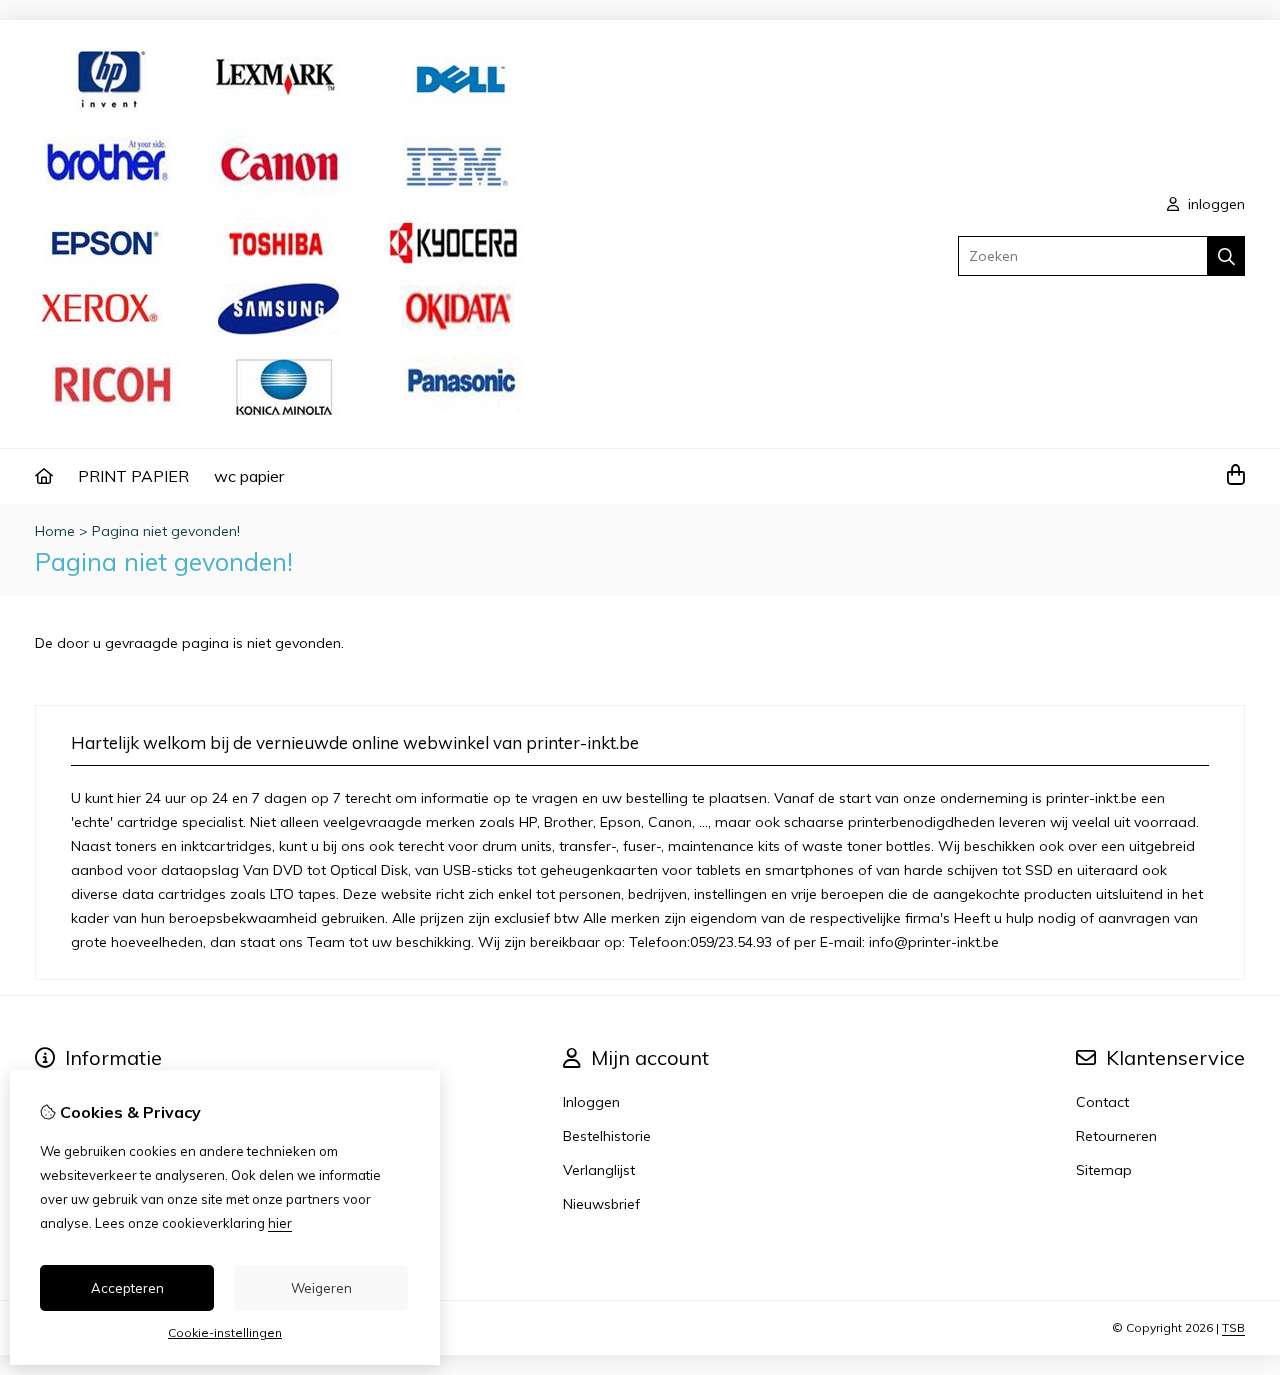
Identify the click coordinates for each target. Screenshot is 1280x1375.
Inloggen (591, 1102)
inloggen (1214, 204)
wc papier (249, 476)
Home (55, 531)
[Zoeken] (1226, 256)
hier (280, 1223)
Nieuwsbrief (601, 1204)
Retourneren (1116, 1136)
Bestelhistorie (607, 1136)
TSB (1233, 1327)
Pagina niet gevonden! (166, 531)
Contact (1102, 1102)
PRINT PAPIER (133, 476)
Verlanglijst (599, 1170)
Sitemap (1104, 1170)
